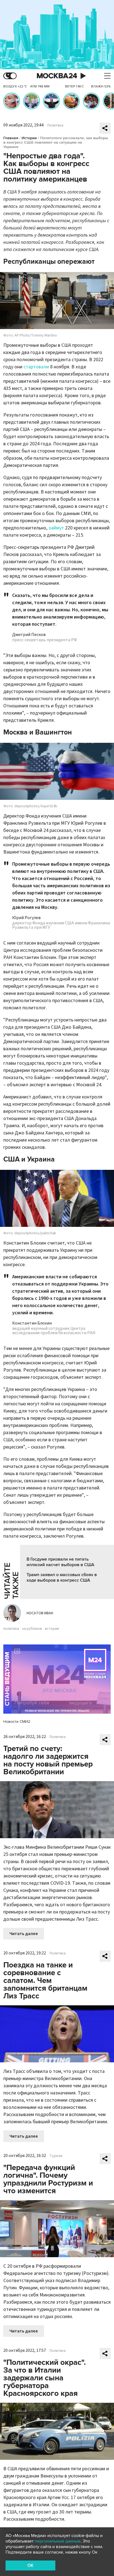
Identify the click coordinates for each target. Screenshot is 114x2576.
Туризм (56, 2156)
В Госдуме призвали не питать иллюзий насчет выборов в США (60, 1562)
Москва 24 (57, 76)
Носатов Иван (40, 1613)
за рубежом (32, 1629)
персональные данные (58, 2541)
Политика (55, 125)
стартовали (36, 367)
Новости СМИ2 (17, 1722)
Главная (11, 138)
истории (52, 1629)
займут (56, 528)
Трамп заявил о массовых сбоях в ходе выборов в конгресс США (62, 1577)
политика (11, 1629)
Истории (29, 138)
